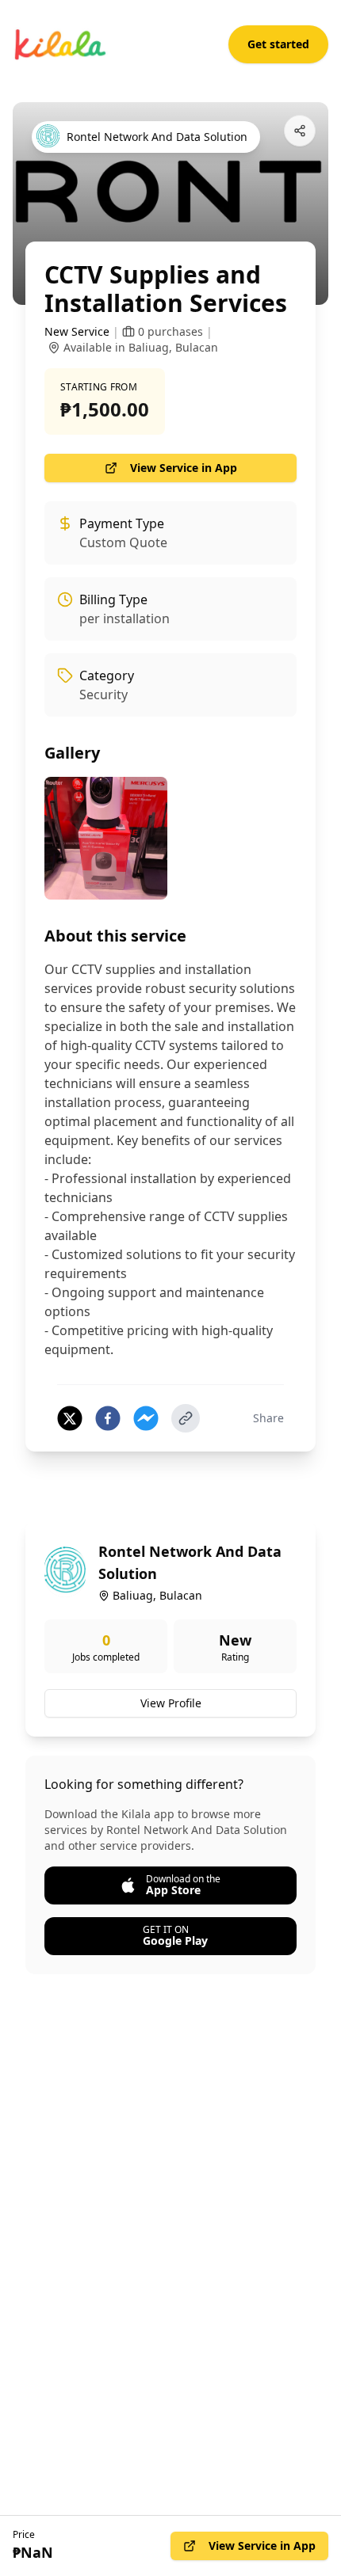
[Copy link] (186, 1418)
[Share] (300, 131)
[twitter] (70, 1418)
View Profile (171, 1703)
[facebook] (108, 1418)
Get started (278, 44)
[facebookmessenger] (146, 1418)
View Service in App (184, 468)
